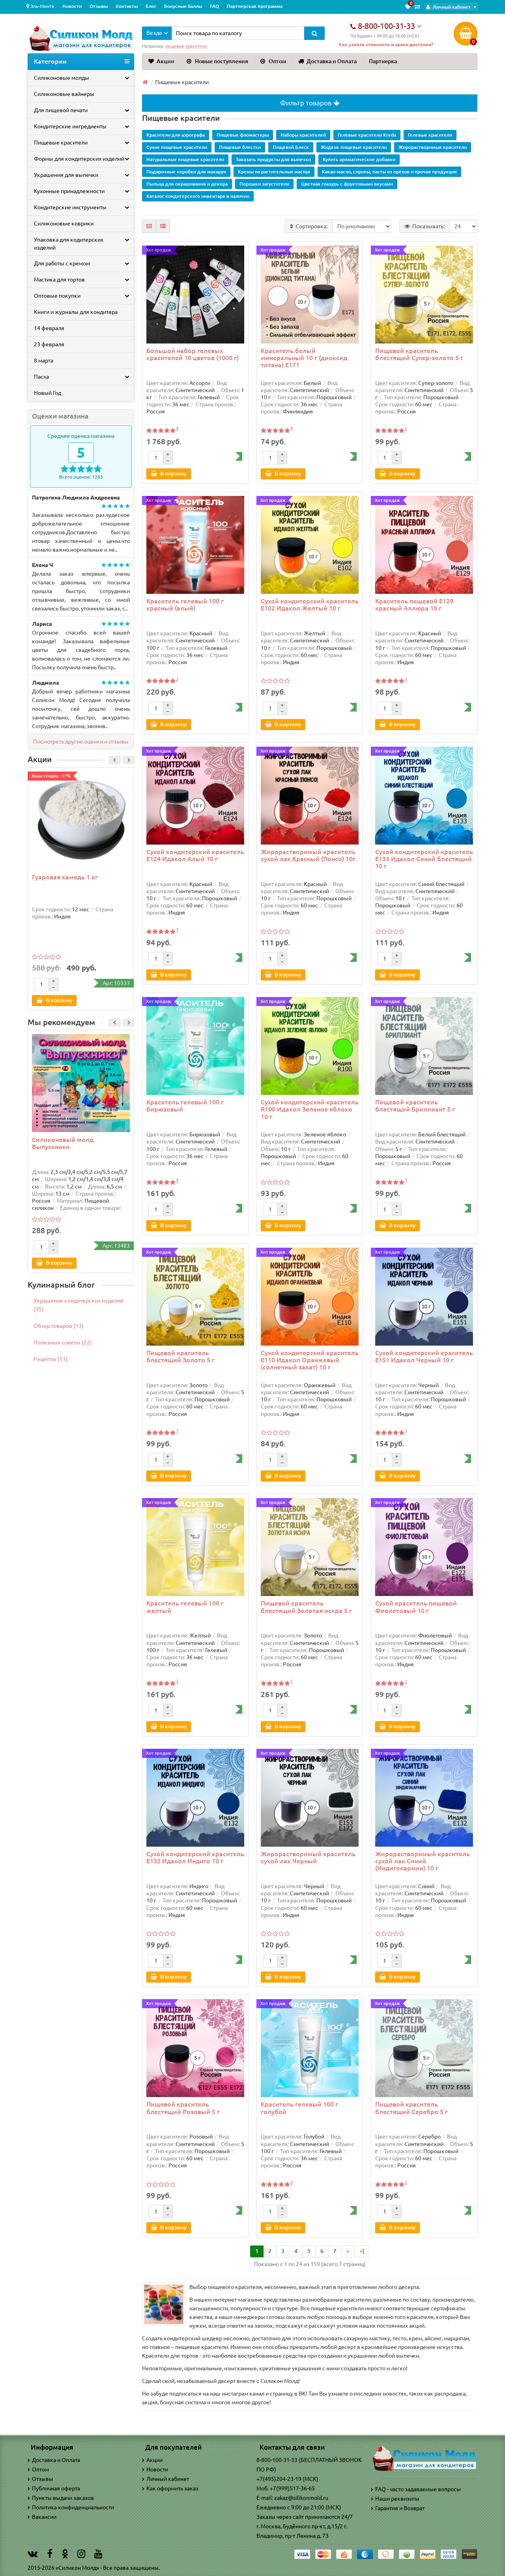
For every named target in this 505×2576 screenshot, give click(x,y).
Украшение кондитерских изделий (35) (79, 1305)
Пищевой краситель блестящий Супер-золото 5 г (419, 354)
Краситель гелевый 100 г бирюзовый (185, 1106)
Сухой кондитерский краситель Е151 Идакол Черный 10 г (424, 1356)
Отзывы (99, 6)
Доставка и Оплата (332, 61)
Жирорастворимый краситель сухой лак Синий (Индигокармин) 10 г (423, 1861)
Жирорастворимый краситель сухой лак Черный (308, 1857)
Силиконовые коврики (64, 223)
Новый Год (48, 393)
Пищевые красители (61, 143)
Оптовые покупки (57, 296)
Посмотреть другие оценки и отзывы (81, 742)
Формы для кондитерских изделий (79, 159)
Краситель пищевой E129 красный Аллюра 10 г (414, 605)
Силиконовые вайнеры (64, 94)
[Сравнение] (417, 7)
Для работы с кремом (62, 263)
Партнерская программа (255, 6)
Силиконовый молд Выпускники (63, 1143)
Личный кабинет (168, 2479)
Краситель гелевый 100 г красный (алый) (185, 605)
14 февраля (49, 328)
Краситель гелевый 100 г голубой (299, 2108)
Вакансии (44, 2517)
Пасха (41, 377)
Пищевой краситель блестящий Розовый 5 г (183, 2108)
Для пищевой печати (61, 110)
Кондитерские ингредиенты (70, 126)
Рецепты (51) (51, 1359)
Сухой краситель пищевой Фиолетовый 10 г (416, 1607)
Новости (72, 6)
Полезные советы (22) (63, 1342)
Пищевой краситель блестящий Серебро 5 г (411, 2108)
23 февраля (49, 344)
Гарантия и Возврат (400, 2508)
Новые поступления (222, 61)
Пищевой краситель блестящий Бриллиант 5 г (415, 1106)
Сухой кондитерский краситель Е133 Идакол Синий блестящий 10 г (424, 859)
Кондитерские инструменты (70, 207)
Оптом (277, 61)
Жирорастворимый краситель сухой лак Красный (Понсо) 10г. (309, 855)
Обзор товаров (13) (59, 1326)
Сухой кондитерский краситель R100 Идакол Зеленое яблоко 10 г (310, 1109)
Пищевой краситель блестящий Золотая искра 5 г (306, 1607)
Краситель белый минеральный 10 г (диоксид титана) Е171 (304, 358)
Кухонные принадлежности (69, 191)
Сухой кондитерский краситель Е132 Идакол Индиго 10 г (195, 1857)
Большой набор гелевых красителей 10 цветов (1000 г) (193, 354)
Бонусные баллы (183, 6)
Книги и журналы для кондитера (76, 312)
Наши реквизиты (397, 2499)
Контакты (127, 6)
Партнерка (383, 61)
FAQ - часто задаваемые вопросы (418, 2489)
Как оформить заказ (172, 2488)
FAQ (214, 6)
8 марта (44, 360)
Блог (151, 6)
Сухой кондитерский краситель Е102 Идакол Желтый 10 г (310, 605)
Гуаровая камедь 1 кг (65, 877)
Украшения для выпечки (66, 175)
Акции (166, 61)
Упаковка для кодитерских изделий (69, 244)
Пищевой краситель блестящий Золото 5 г (180, 1356)
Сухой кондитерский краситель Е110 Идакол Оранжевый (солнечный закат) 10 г (310, 1360)
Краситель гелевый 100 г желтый (185, 1607)
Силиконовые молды (62, 78)
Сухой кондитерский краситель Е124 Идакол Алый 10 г (195, 855)
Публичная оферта (56, 2488)
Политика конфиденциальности (73, 2507)
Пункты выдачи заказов (63, 2498)
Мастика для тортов (59, 280)
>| (362, 2251)
